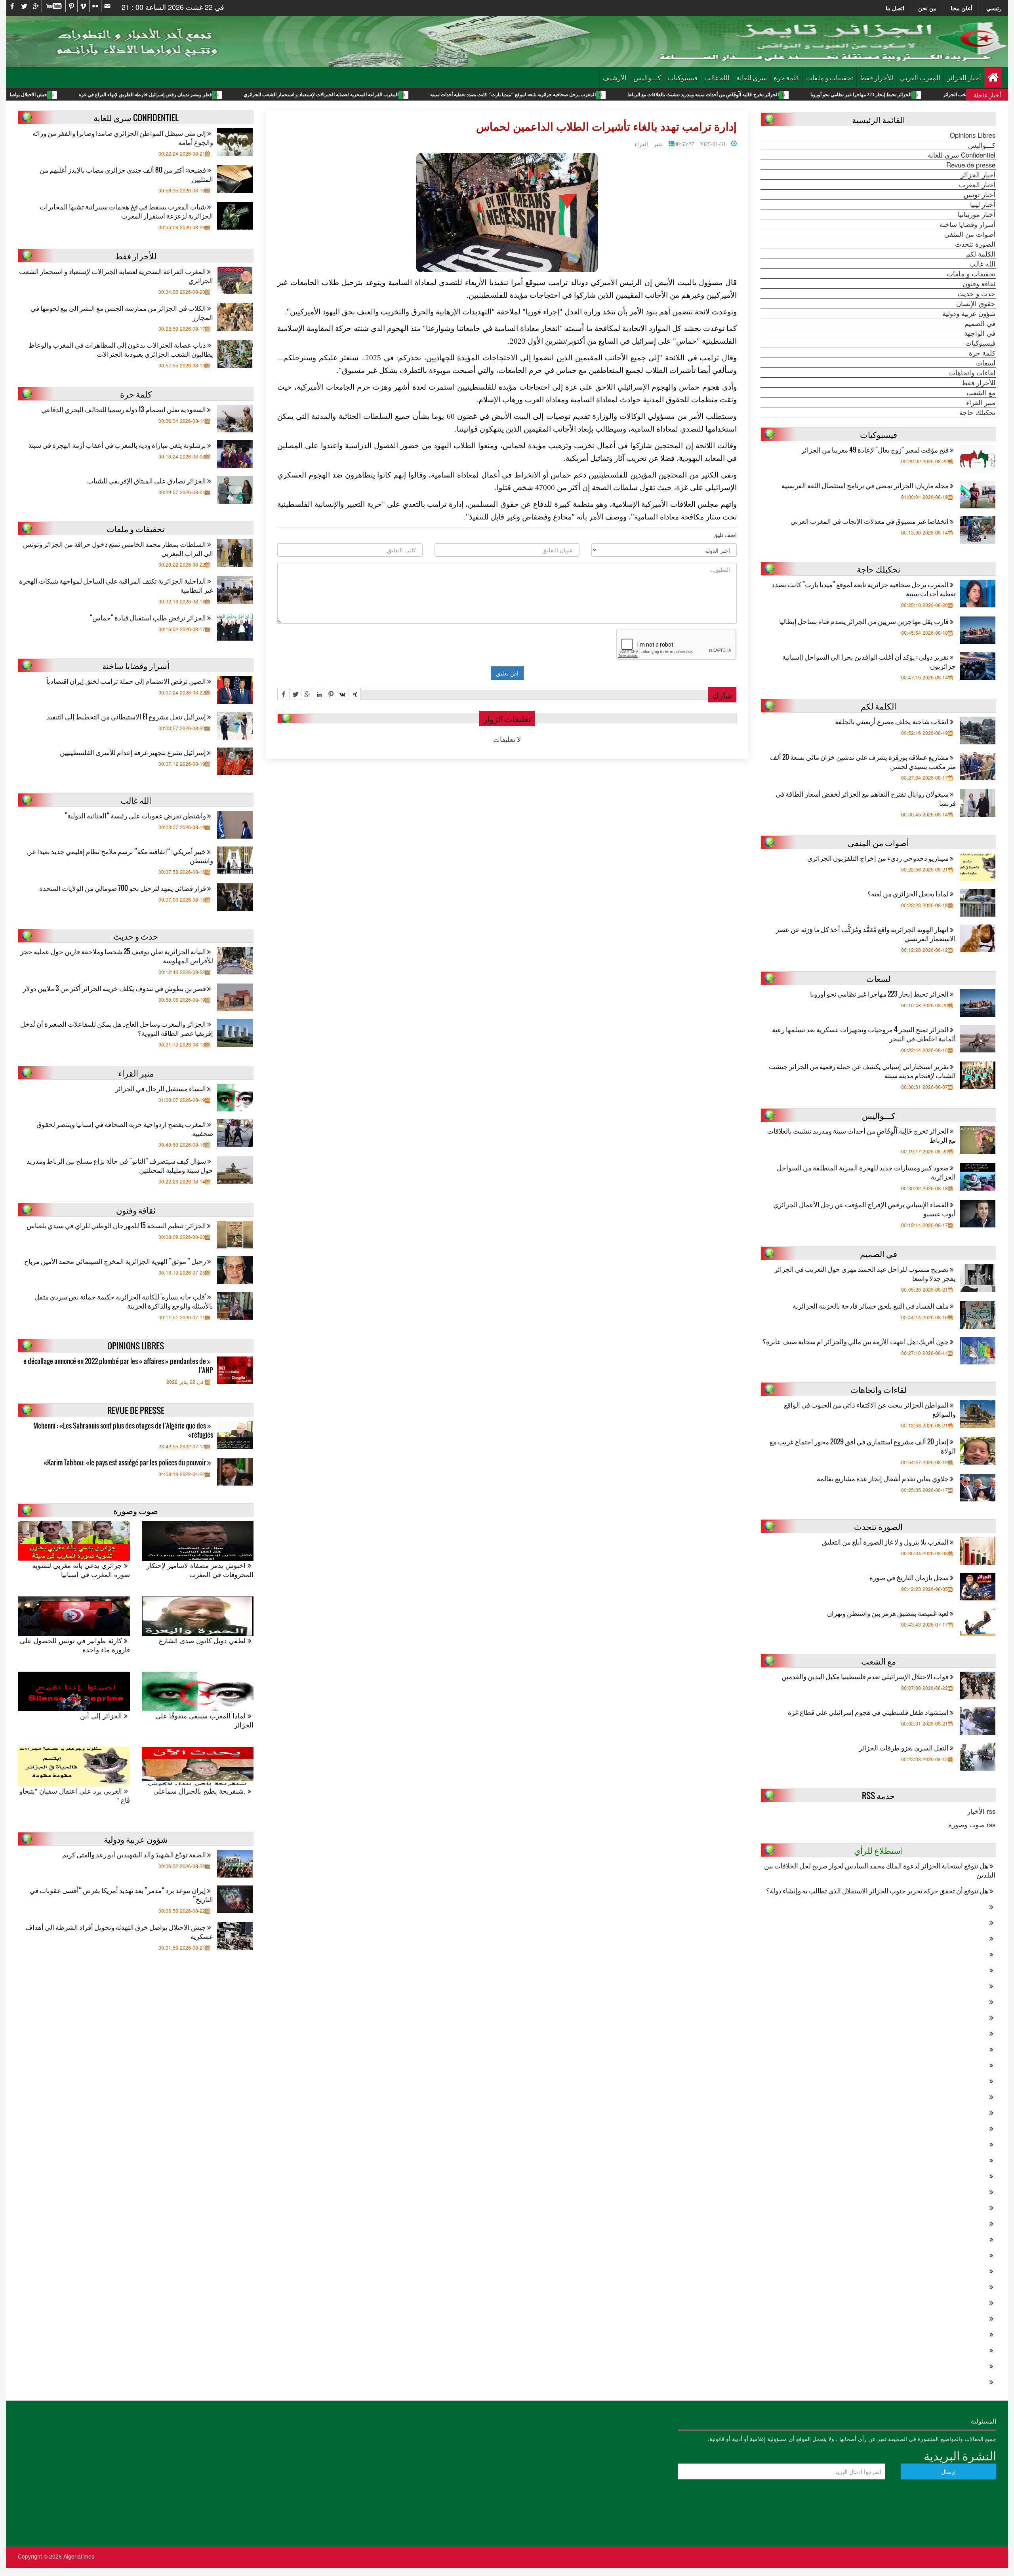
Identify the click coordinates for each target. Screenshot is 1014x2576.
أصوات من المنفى (970, 234)
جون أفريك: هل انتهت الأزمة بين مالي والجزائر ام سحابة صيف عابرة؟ (856, 1341)
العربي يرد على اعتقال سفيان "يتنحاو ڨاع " (75, 1796)
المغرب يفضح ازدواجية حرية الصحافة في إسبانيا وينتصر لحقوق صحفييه (125, 1128)
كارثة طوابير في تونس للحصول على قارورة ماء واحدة (75, 1645)
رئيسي (994, 8)
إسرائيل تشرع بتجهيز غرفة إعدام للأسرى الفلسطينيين (133, 752)
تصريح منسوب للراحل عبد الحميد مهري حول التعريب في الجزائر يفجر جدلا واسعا (865, 1273)
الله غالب (717, 77)
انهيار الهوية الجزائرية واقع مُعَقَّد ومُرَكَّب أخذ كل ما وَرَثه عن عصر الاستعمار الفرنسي (866, 934)
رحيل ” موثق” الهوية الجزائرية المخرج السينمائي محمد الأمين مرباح (116, 1261)
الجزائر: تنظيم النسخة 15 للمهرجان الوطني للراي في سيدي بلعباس (117, 1225)
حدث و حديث (976, 293)
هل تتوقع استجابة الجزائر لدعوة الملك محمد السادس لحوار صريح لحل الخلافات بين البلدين (880, 1870)
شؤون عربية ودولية (969, 313)
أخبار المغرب (977, 185)
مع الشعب (981, 392)
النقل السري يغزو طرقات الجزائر (904, 1747)
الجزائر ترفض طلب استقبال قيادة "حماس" (149, 617)
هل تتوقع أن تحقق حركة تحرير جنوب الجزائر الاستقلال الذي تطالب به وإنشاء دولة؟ (878, 1890)
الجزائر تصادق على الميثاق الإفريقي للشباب (147, 480)
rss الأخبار (981, 1811)
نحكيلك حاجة (977, 412)
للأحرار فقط (877, 77)
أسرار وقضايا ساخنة (967, 224)
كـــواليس (647, 77)
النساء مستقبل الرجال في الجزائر (161, 1088)
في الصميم (980, 323)
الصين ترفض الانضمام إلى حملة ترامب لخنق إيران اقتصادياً (127, 681)
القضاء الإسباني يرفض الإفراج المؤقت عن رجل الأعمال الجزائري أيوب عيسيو (864, 1209)
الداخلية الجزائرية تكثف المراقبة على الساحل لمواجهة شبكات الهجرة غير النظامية (116, 585)
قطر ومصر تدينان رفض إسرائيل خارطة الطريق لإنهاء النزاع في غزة (294, 95)
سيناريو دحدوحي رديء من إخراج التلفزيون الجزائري (879, 858)
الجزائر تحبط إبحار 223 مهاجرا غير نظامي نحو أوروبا (880, 994)
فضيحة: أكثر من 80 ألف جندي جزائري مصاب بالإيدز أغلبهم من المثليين (126, 174)
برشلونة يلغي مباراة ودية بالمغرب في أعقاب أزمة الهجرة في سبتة (118, 445)
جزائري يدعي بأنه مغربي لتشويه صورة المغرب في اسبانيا (81, 1570)
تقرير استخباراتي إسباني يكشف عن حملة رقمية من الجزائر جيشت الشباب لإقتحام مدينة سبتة (862, 1071)
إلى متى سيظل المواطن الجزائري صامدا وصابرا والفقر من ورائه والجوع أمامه (123, 137)
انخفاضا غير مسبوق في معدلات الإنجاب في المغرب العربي (870, 521)
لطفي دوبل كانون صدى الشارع (203, 1641)
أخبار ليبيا (983, 204)
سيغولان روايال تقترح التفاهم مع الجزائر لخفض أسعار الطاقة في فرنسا (866, 798)
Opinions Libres (973, 135)
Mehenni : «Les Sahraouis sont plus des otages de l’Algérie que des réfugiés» (123, 1430)
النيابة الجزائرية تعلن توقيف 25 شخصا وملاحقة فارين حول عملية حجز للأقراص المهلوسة (117, 956)
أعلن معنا (962, 8)
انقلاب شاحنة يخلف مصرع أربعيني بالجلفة (892, 721)
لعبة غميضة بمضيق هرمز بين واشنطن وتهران (888, 1613)
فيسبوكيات (682, 77)
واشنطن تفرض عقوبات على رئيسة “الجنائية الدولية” (136, 815)
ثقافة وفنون (979, 283)
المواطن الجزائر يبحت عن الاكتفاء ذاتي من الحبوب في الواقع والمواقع (870, 1409)
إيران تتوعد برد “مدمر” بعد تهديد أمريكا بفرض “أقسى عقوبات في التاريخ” (121, 1895)
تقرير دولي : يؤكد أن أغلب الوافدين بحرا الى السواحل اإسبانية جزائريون (869, 661)
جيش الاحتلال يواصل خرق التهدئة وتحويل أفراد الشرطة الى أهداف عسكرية (123, 95)
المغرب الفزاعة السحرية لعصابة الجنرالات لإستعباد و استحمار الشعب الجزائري (470, 95)
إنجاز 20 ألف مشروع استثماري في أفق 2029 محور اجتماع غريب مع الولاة (863, 1446)
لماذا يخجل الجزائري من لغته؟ (909, 893)
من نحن (927, 8)
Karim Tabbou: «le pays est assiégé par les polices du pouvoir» (125, 1462)
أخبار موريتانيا (977, 214)
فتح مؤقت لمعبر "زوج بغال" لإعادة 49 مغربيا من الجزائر (876, 450)
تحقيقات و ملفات (830, 77)
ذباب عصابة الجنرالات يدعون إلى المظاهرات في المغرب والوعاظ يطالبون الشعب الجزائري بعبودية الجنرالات (121, 349)
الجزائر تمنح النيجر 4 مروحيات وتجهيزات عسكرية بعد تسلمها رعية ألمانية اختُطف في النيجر (864, 1034)
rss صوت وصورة (972, 1825)
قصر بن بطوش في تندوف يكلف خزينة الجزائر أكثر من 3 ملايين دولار (115, 988)
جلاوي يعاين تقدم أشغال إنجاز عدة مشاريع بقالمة (883, 1478)
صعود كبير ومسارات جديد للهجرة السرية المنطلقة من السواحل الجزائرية (866, 1172)
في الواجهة (980, 333)
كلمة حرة (786, 77)
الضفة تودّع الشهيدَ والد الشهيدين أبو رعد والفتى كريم (135, 1854)
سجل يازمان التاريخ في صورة (910, 1577)
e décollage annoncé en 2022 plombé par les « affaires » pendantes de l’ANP (118, 1366)
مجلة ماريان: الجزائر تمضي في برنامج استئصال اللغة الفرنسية (866, 485)
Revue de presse (971, 165)
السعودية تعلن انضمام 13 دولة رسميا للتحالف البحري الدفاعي (124, 409)
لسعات (986, 363)
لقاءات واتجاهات (972, 373)
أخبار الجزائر (964, 77)
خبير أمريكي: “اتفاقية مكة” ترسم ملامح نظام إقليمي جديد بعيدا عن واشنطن (120, 856)
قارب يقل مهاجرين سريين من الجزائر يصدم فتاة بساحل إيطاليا (864, 621)
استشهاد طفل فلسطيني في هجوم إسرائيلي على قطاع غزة (869, 1712)
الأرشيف (615, 77)
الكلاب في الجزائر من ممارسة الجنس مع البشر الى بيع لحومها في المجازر (122, 312)
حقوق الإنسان (976, 303)
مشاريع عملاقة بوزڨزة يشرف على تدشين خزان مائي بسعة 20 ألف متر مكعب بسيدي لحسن (863, 761)
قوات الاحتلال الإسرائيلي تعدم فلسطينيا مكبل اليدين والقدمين (866, 1676)
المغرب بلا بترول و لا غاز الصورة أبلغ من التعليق (886, 1542)
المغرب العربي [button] (920, 77)
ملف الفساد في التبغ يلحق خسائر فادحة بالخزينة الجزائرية (871, 1306)
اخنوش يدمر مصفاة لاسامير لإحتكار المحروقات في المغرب (200, 1570)
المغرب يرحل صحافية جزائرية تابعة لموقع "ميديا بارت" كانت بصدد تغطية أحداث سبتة (662, 95)
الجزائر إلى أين (102, 1716)
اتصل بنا (895, 8)
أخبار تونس (980, 194)
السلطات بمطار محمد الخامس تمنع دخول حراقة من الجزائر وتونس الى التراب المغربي (118, 548)
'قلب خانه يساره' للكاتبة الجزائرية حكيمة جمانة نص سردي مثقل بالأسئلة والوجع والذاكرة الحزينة (124, 1301)
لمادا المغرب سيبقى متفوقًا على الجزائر (204, 1720)
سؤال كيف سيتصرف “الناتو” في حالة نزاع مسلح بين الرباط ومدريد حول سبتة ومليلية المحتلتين (120, 1165)
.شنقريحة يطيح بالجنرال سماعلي (200, 1791)
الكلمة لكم (981, 254)
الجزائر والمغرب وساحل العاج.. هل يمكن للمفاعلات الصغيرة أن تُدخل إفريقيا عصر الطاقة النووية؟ (117, 1028)
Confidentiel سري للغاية (962, 155)
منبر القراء (649, 143)
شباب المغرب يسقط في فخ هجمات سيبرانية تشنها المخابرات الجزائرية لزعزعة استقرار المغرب (126, 211)
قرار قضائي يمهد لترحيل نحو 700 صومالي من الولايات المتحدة (123, 888)
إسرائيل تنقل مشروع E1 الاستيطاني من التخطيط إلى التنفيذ (127, 716)
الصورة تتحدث (975, 244)
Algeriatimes (79, 2556)
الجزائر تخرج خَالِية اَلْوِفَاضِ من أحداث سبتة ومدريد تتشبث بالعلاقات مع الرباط (852, 95)
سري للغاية (752, 77)
